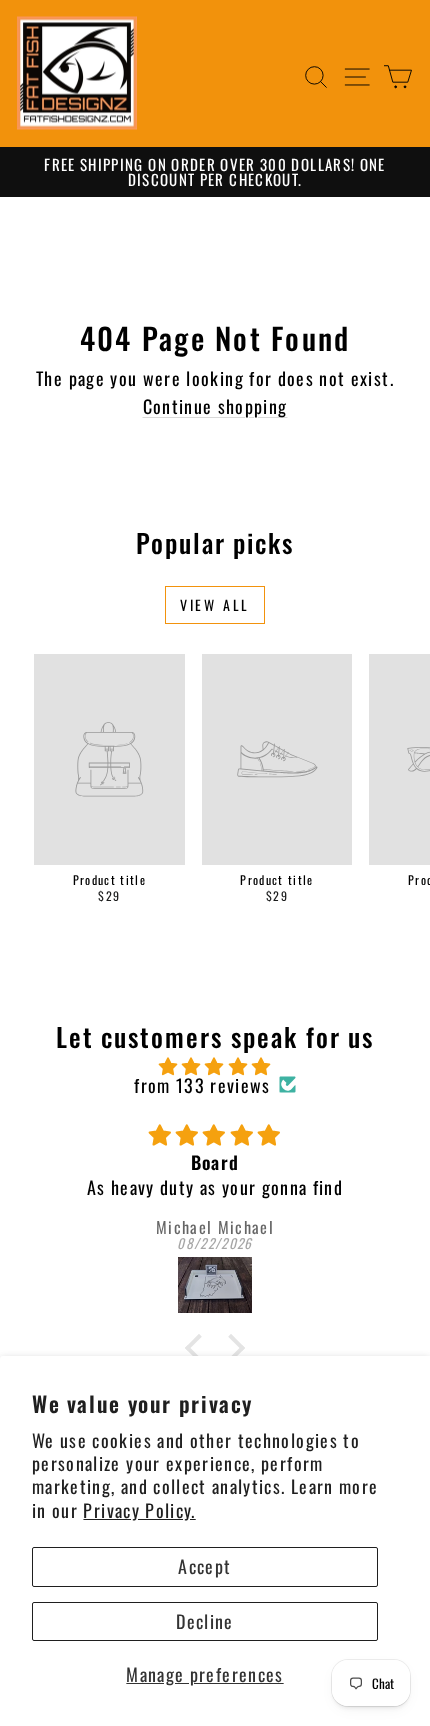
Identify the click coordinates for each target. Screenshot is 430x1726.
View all (215, 604)
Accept (204, 1566)
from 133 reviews (202, 1085)
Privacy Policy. (139, 1510)
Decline (204, 1621)
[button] (199, 1348)
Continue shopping (215, 406)
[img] (215, 1066)
